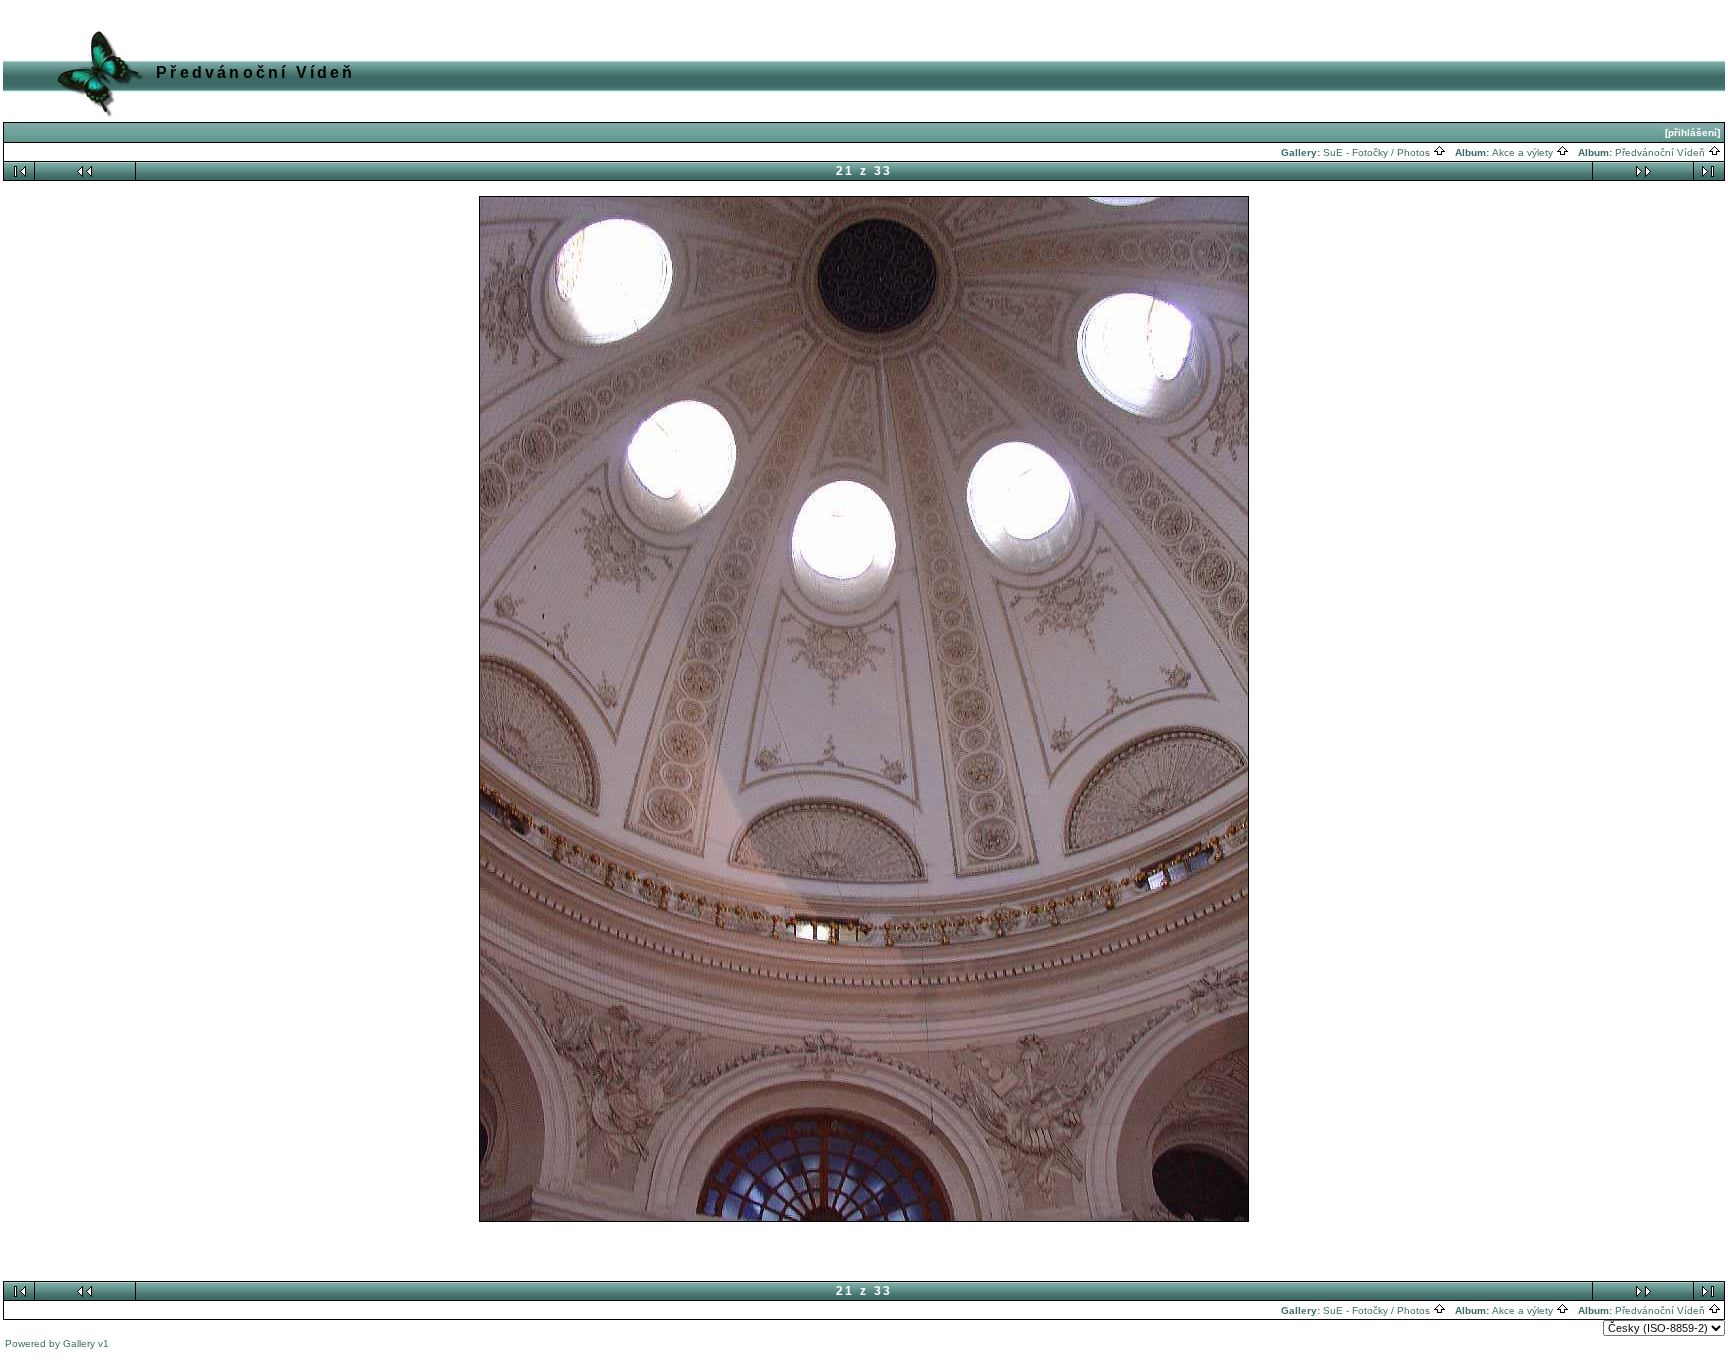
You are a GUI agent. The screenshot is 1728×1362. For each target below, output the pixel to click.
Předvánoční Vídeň (1661, 152)
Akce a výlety (1524, 152)
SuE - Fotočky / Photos (1378, 152)
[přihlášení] (1692, 132)
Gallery (79, 1343)
